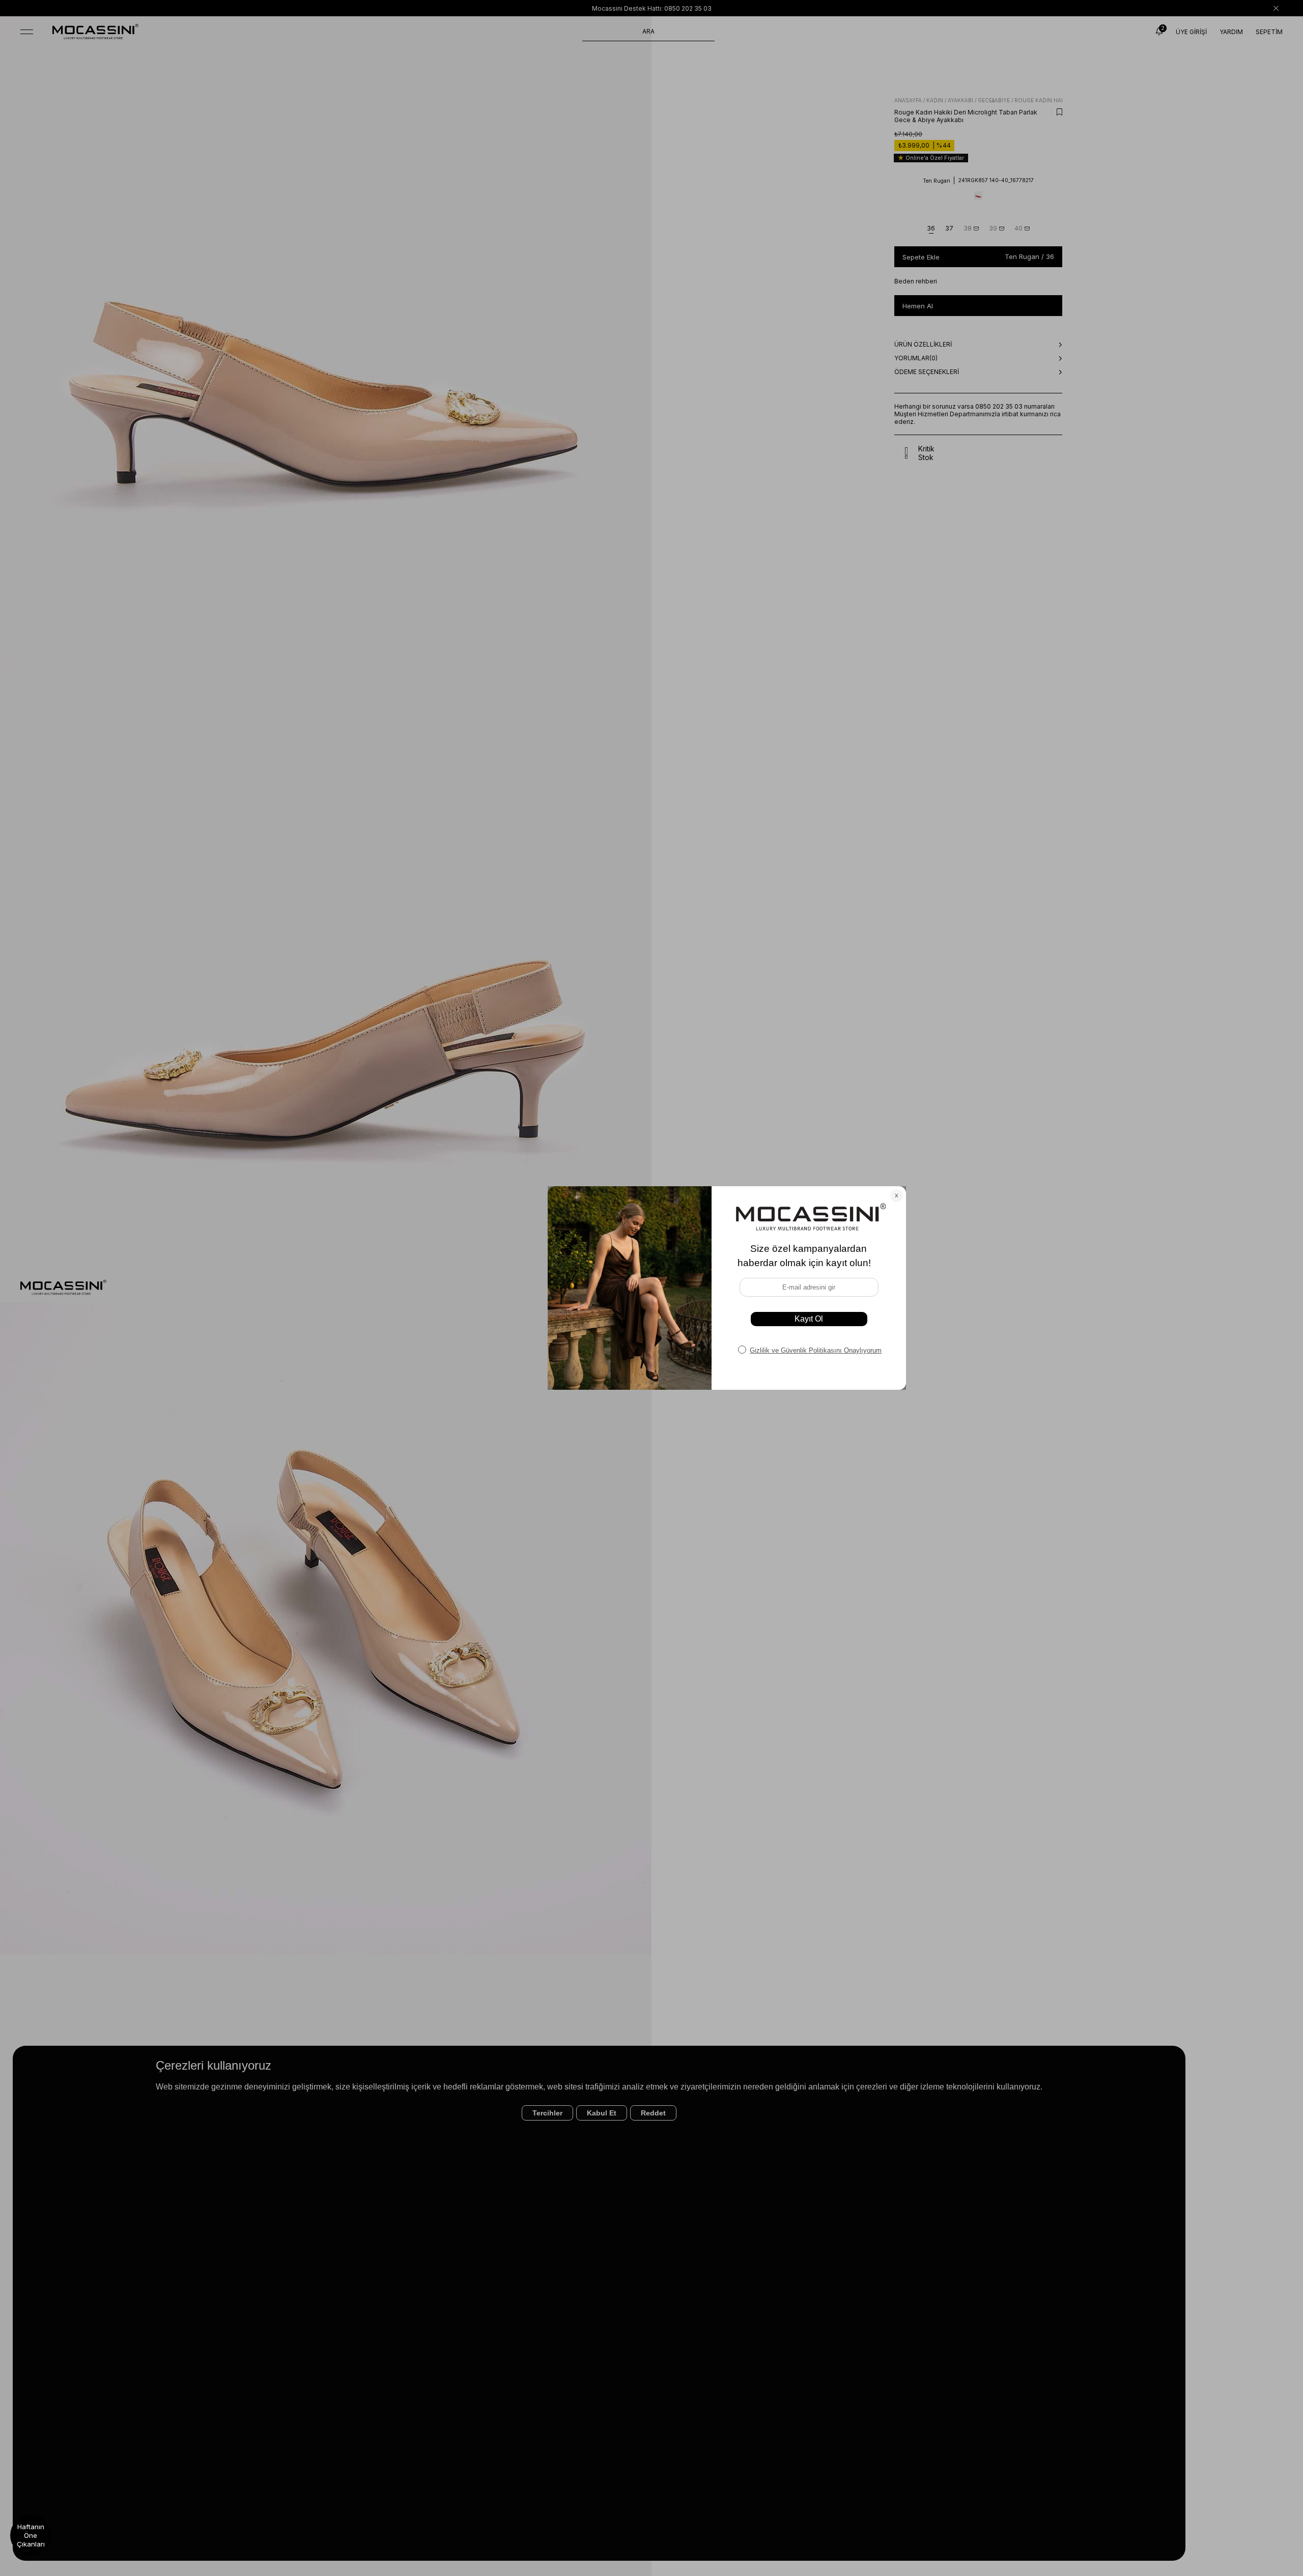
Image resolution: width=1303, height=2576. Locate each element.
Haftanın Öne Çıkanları (31, 2535)
